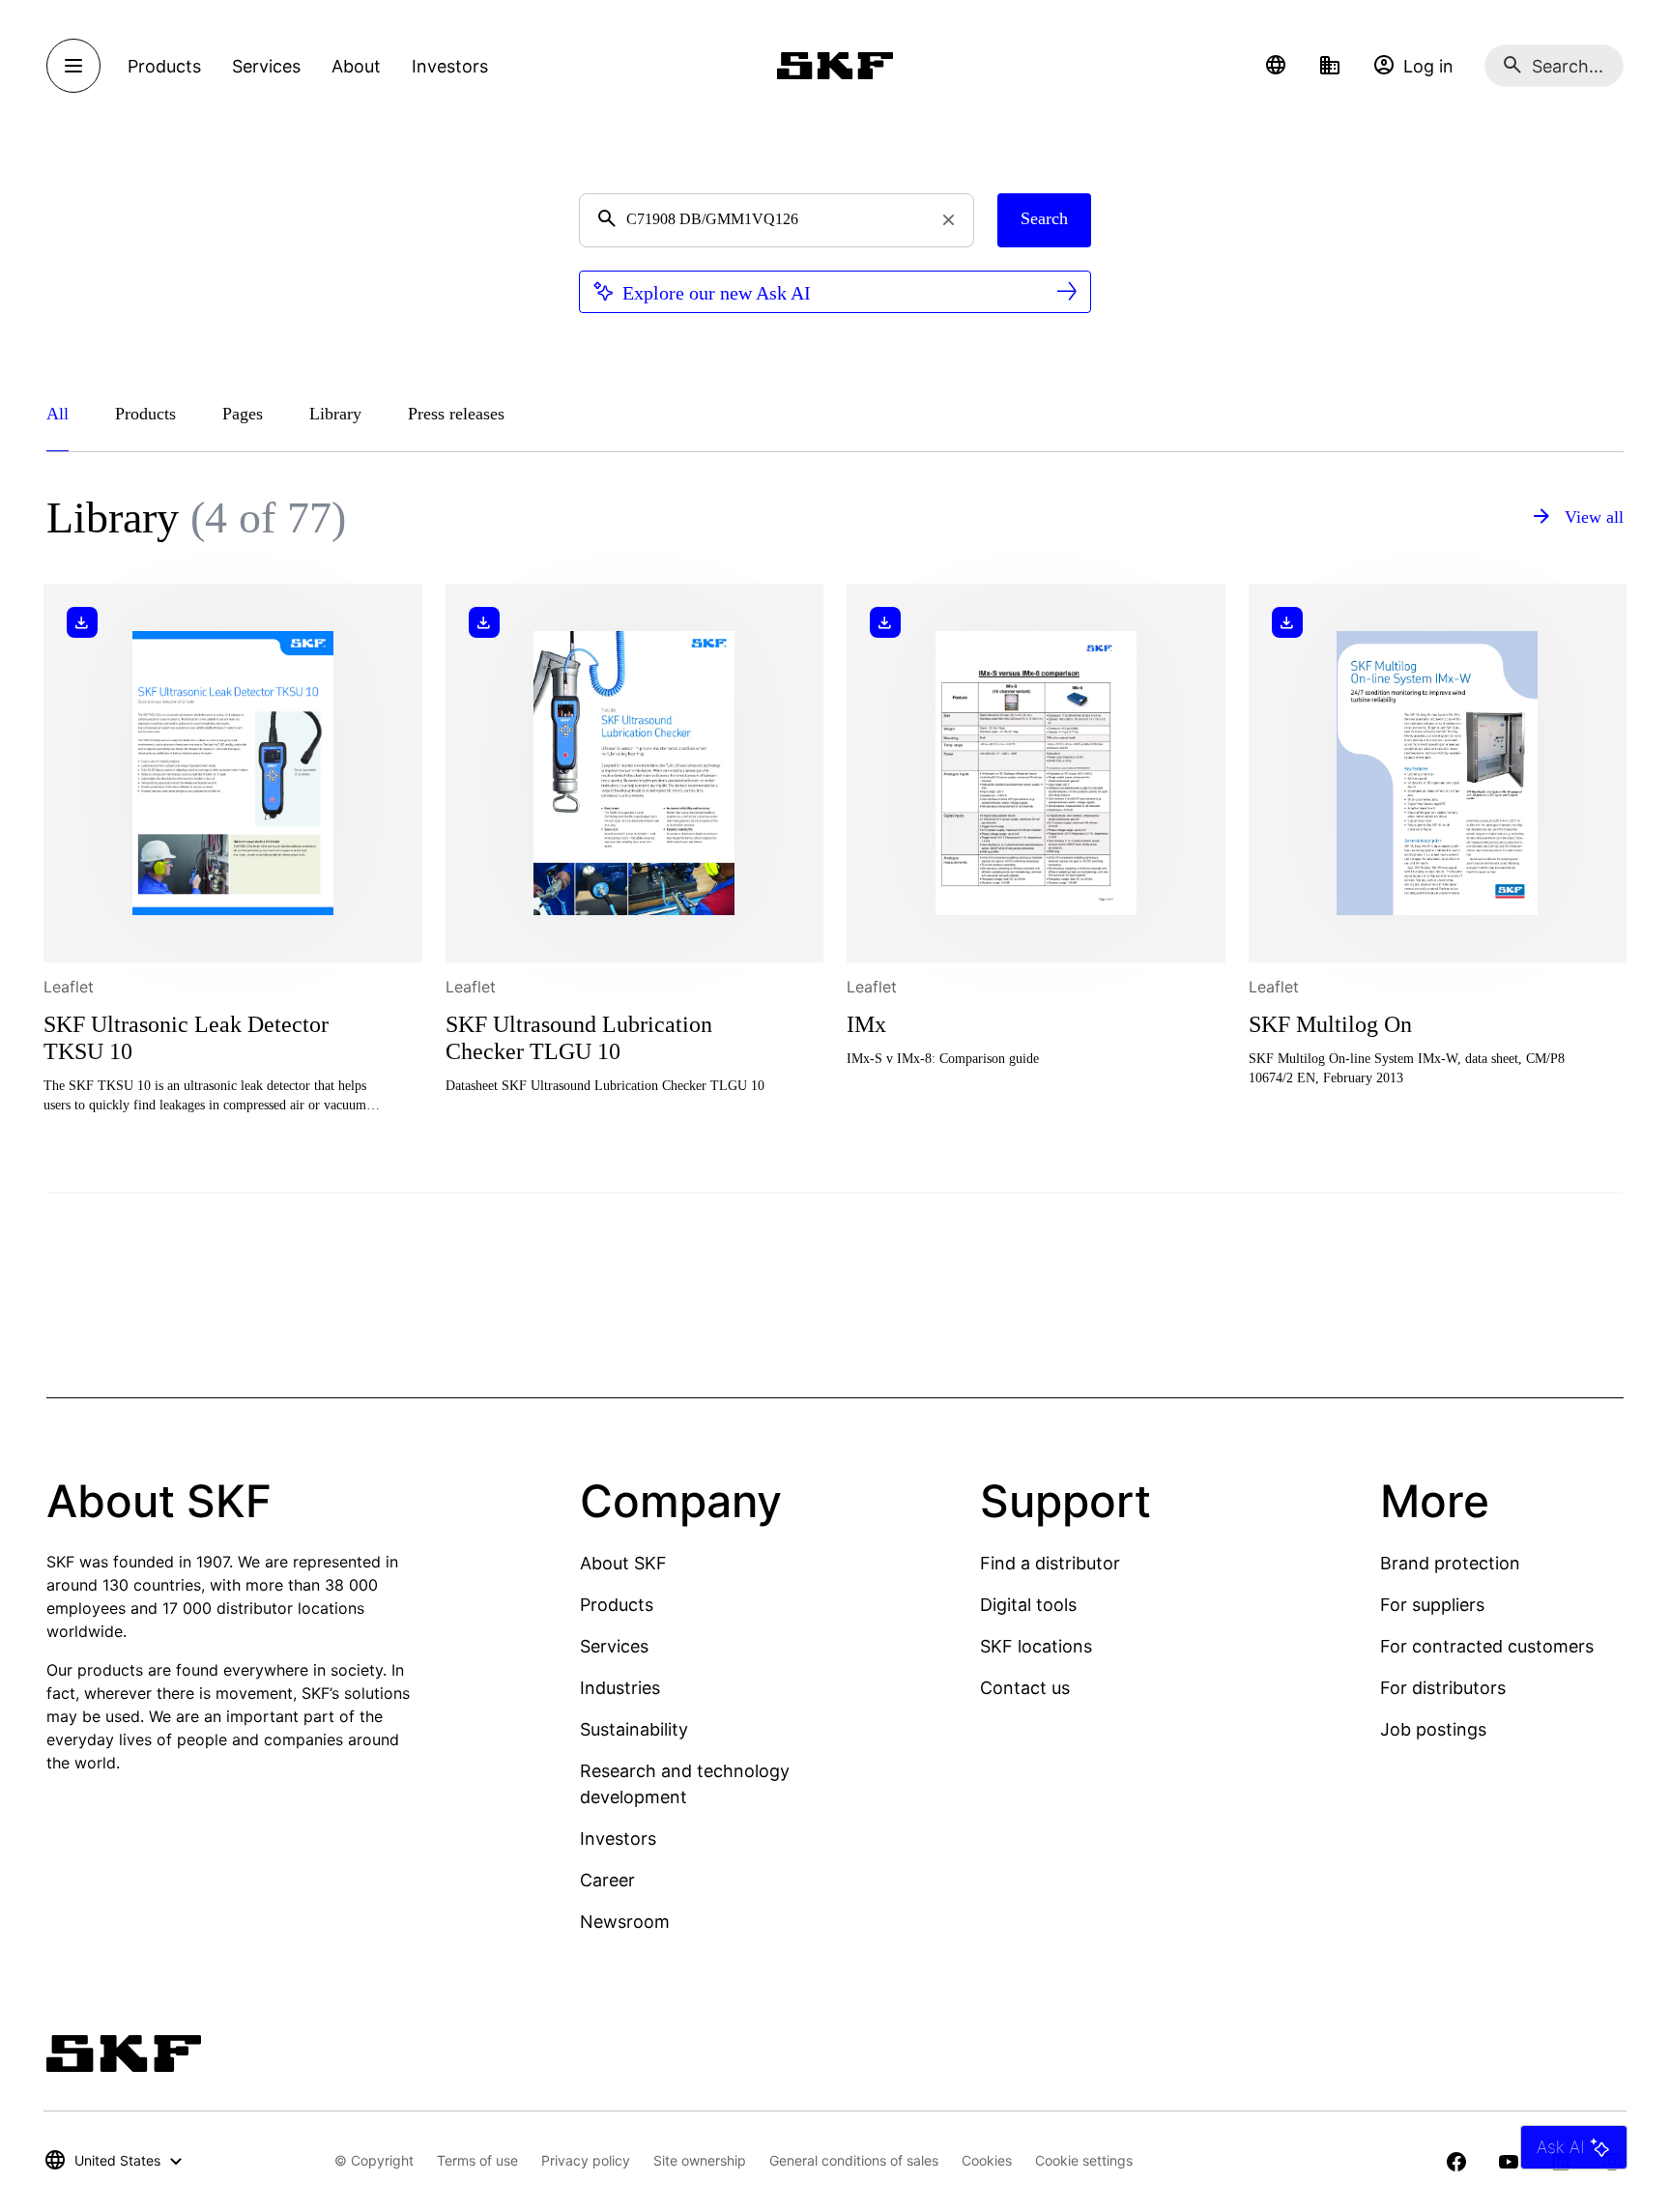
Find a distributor (1050, 1563)
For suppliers (1432, 1605)
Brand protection (1450, 1563)
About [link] (356, 66)
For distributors (1443, 1688)
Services (614, 1646)
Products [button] (164, 66)
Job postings (1433, 1729)
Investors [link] (450, 66)
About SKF (623, 1563)
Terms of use (477, 2160)
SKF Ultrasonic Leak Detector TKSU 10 (186, 1038)
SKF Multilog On (1330, 1024)
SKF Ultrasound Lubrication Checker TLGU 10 (579, 1038)
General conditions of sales (854, 2160)
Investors (618, 1839)
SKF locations (1036, 1646)
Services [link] (266, 66)
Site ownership (700, 2160)
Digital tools (1028, 1605)
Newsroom (625, 1922)
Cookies (987, 2160)
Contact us (1025, 1688)
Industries (620, 1688)
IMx (866, 1024)
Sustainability (634, 1729)
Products (617, 1605)
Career (607, 1880)
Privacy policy (586, 2160)
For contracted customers (1487, 1646)
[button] (1276, 66)
